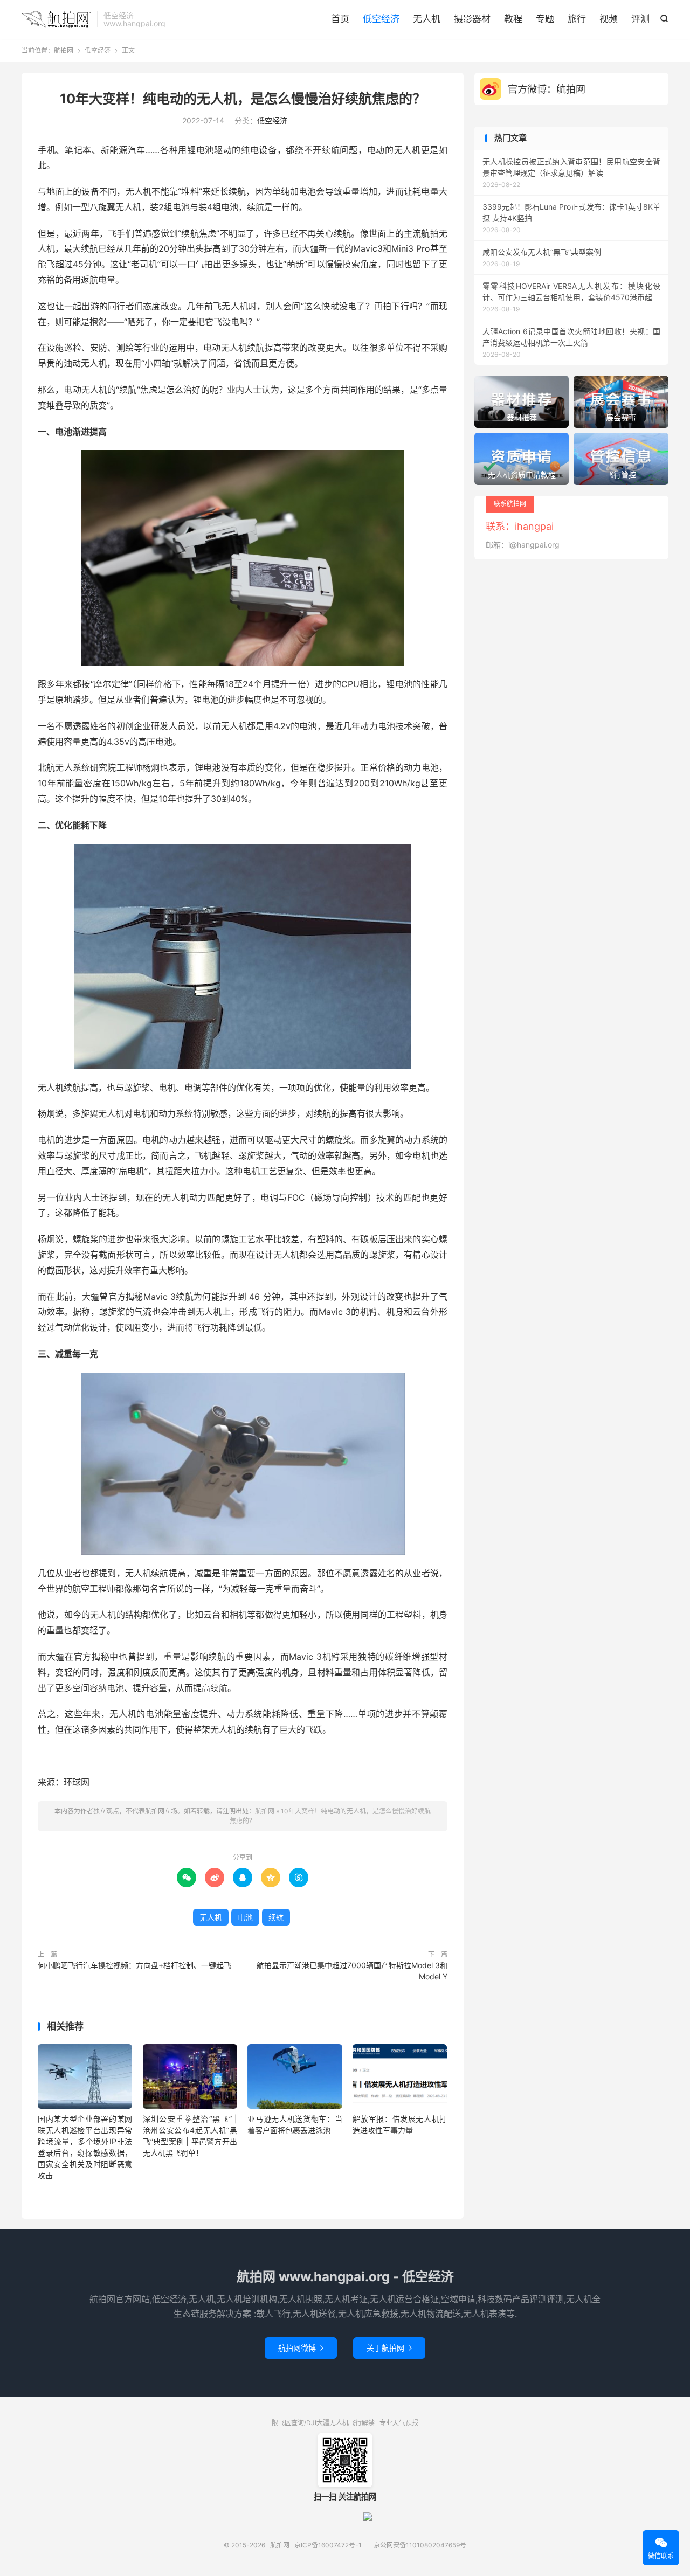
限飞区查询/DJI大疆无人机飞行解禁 (323, 2423)
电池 (245, 1917)
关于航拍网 (389, 2348)
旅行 (577, 19)
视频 (609, 19)
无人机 (427, 19)
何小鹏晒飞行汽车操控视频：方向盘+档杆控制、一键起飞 (134, 1965)
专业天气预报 (399, 2423)
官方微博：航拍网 (547, 89)
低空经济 (381, 19)
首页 (340, 19)
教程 (513, 19)
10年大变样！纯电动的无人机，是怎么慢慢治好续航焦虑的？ (243, 99)
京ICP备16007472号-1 (328, 2545)
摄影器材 (472, 19)
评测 (640, 19)
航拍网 (57, 19)
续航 (276, 1917)
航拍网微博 (301, 2348)
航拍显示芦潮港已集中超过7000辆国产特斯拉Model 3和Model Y (352, 1971)
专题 (545, 19)
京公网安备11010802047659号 (420, 2545)
